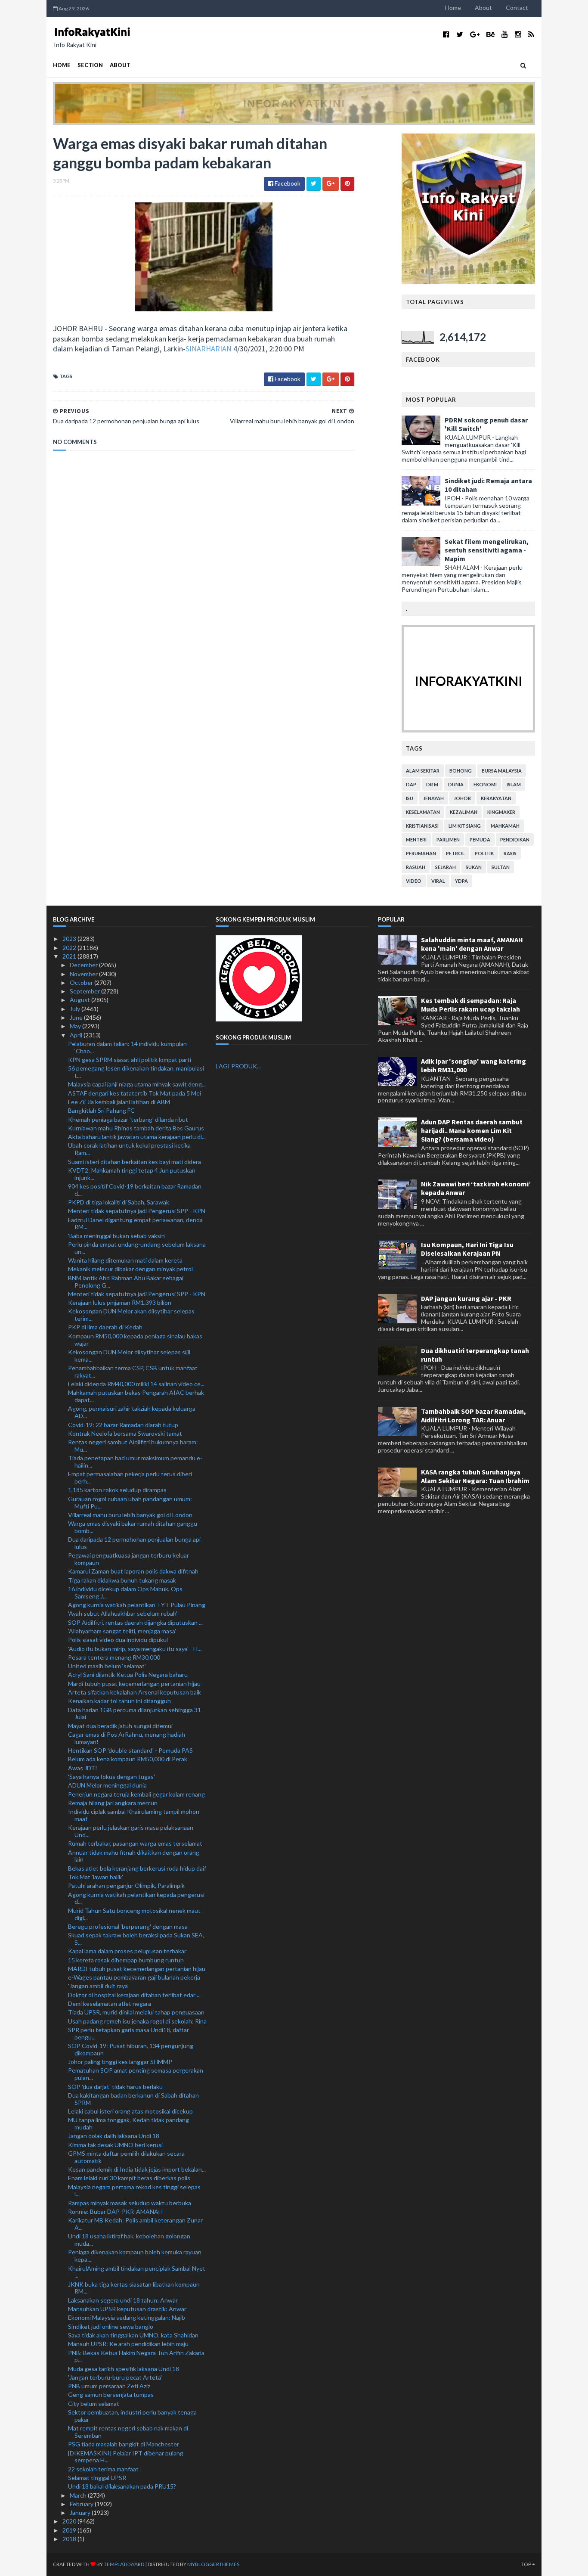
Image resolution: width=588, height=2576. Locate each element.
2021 (70, 956)
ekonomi (485, 784)
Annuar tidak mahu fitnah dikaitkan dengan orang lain (134, 1856)
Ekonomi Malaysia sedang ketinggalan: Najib (127, 2317)
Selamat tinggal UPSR (97, 2478)
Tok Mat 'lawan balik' (96, 1877)
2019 (70, 2530)
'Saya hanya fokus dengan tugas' (111, 1777)
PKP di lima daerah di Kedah (105, 1327)
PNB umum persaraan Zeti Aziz (109, 2386)
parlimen (448, 840)
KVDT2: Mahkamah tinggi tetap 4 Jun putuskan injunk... (132, 1174)
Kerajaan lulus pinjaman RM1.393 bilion (120, 1302)
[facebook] (446, 34)
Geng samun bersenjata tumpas (111, 2394)
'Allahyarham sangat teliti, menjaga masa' (122, 1631)
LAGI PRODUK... (238, 1066)
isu (410, 798)
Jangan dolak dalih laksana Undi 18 (114, 2136)
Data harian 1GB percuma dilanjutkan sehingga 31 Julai (135, 1713)
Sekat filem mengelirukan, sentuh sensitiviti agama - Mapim (487, 550)
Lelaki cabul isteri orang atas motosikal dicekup (130, 2111)
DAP (411, 784)
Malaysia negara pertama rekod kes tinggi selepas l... (134, 2191)
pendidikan (515, 840)
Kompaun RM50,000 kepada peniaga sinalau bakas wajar (135, 1340)
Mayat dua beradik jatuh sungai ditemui (120, 1726)
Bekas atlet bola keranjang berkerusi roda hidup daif (137, 1868)
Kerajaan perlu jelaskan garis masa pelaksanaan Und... (131, 1831)
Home (453, 8)
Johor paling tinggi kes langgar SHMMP (120, 2062)
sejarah (446, 867)
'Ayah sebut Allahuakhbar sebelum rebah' (123, 1613)
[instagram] (518, 34)
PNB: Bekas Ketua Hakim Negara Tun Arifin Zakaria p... (136, 2356)
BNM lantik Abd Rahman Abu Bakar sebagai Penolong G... (126, 1282)
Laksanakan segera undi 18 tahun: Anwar (123, 2300)
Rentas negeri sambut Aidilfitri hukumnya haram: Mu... (133, 1446)
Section (90, 65)
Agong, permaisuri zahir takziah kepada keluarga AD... (132, 1412)
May (76, 1026)
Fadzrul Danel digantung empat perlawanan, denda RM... (135, 1223)
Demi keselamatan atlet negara (110, 2003)
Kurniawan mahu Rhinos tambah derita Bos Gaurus (136, 1128)
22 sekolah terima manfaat (103, 2469)
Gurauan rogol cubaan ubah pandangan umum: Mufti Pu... (130, 1502)
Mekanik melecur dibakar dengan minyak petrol (130, 1269)
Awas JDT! (83, 1768)
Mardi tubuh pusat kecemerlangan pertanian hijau (134, 1684)
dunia (456, 784)
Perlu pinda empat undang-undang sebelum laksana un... (137, 1248)
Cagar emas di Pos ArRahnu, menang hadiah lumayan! (127, 1738)
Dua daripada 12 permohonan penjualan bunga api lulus (134, 1543)
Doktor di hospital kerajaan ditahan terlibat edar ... (134, 1995)
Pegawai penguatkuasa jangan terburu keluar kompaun (128, 1559)
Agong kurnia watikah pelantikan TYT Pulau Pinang (137, 1605)
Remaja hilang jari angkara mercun (113, 1803)
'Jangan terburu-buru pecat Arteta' (115, 2377)
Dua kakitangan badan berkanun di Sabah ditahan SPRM (133, 2099)
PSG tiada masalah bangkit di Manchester (124, 2444)
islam (514, 784)
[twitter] (460, 34)
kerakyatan (496, 798)
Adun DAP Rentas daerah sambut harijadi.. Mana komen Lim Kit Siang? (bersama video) (472, 1130)
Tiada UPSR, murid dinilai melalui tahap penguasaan (136, 2012)
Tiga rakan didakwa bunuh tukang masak (122, 1580)
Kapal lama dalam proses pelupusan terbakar (127, 1951)
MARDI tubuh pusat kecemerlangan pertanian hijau (137, 1969)
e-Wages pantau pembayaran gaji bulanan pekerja (134, 1977)
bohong (461, 771)
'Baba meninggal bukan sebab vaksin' (117, 1236)
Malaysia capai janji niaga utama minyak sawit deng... (137, 1084)
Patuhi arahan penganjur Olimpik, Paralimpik (126, 1885)
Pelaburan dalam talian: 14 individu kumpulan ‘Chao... (127, 1047)
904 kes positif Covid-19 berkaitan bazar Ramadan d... (135, 1190)
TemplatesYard (124, 2564)
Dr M (432, 784)
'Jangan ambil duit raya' (98, 1986)
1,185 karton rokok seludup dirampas (117, 1490)
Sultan (501, 867)
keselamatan (423, 812)
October (82, 982)
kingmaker (501, 812)
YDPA (461, 881)
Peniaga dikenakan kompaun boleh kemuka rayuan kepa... (135, 2256)
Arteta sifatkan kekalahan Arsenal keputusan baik (135, 1692)
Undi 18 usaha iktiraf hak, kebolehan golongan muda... (129, 2240)
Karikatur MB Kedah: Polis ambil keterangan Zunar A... (135, 2224)
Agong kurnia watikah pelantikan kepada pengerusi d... (136, 1898)
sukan (474, 867)
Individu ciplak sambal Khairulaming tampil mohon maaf (134, 1815)
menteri (416, 840)
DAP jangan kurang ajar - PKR (466, 1298)
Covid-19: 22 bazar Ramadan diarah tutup (123, 1425)
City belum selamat (94, 2404)
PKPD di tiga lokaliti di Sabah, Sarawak (119, 1202)
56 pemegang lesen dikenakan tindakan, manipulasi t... (136, 1072)
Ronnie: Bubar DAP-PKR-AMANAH (115, 2211)
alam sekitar (423, 771)
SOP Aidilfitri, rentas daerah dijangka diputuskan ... (135, 1622)
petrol (455, 853)
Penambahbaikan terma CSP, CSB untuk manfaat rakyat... (133, 1372)
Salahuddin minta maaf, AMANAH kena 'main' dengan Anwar (472, 944)
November (84, 974)
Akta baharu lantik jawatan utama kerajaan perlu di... (137, 1137)
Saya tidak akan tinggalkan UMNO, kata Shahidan (133, 2335)
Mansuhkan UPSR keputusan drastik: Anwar (127, 2309)
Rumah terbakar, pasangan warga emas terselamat (135, 1843)
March (79, 2495)
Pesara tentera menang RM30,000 (114, 1657)
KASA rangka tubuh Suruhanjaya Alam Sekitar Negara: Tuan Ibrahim (475, 1476)
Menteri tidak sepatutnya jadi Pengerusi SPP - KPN (137, 1211)
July (76, 1009)
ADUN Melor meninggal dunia (107, 1785)
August (80, 1000)
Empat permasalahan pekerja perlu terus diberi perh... (130, 1477)
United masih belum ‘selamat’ (107, 1666)
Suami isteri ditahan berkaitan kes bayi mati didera (135, 1162)
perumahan (421, 853)
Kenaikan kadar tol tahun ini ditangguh (119, 1701)
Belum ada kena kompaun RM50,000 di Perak (128, 1759)
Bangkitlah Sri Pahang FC (101, 1110)
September (85, 991)
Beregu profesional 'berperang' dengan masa (128, 1926)
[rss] (531, 34)
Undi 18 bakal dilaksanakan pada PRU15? (122, 2486)
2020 (70, 2521)
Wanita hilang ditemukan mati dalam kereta (125, 1260)
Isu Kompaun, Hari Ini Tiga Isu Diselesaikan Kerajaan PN (467, 1249)
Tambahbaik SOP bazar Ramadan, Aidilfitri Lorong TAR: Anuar (473, 1415)
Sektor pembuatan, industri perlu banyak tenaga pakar (132, 2416)
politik (484, 853)
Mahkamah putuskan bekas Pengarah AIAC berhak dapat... (136, 1396)
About (483, 8)
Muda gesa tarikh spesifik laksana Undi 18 (124, 2369)
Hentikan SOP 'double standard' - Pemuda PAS (130, 1750)
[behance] (491, 34)
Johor (462, 798)
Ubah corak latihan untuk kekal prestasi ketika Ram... (129, 1149)
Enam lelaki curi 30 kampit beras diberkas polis (129, 2178)
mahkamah (505, 826)
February (82, 2504)
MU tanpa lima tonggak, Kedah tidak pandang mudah (128, 2123)
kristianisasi (422, 826)
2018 (70, 2539)
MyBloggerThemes (213, 2564)
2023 (70, 939)
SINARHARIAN (209, 349)
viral (438, 881)
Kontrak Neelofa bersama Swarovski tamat (125, 1433)
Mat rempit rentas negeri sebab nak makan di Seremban (128, 2432)
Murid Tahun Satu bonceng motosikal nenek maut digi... (134, 1914)
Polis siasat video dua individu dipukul (118, 1640)
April (77, 1035)
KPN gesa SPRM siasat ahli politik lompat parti (130, 1060)
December (84, 965)
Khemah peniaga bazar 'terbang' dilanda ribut (128, 1119)
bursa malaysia (502, 771)
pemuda (480, 840)
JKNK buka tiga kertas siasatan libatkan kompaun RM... (134, 2288)
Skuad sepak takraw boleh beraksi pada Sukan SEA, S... (136, 1939)
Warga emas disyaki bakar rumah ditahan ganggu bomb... (133, 1527)
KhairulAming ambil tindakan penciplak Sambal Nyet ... (137, 2272)
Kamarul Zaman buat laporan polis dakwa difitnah (133, 1571)
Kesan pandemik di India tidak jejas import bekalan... (137, 2169)
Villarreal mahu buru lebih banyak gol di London (130, 1515)
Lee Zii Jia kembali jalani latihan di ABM (119, 1102)
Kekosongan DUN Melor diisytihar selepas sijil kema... (129, 1356)
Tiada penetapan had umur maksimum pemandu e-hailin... (135, 1462)
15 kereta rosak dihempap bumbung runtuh (126, 1960)
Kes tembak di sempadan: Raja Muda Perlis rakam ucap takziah (470, 1005)
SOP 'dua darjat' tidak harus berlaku (115, 2087)
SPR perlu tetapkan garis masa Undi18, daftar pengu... (128, 2033)
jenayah (433, 798)
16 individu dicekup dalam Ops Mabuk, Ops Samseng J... (125, 1592)
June (77, 1017)
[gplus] (475, 34)
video (414, 881)
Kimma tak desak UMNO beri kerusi (115, 2145)
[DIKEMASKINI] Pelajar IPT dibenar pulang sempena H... (126, 2457)
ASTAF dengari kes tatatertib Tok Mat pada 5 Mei (135, 1093)
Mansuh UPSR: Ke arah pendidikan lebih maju (128, 2344)
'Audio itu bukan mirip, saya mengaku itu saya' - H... (135, 1649)
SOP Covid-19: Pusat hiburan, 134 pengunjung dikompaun (131, 2049)
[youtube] (505, 34)
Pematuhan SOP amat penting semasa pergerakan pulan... (136, 2074)
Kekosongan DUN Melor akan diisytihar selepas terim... (131, 1315)
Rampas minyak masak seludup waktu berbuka (130, 2203)
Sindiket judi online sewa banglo (111, 2326)
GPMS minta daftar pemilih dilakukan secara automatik (126, 2157)
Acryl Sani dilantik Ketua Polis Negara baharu (128, 1674)
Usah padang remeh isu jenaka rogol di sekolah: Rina (137, 2021)
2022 (70, 948)
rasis (510, 853)
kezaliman (464, 812)
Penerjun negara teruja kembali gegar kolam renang (136, 1794)
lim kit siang (465, 826)
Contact (517, 8)
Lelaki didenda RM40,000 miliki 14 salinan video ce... (136, 1384)
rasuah (416, 867)
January (81, 2512)
